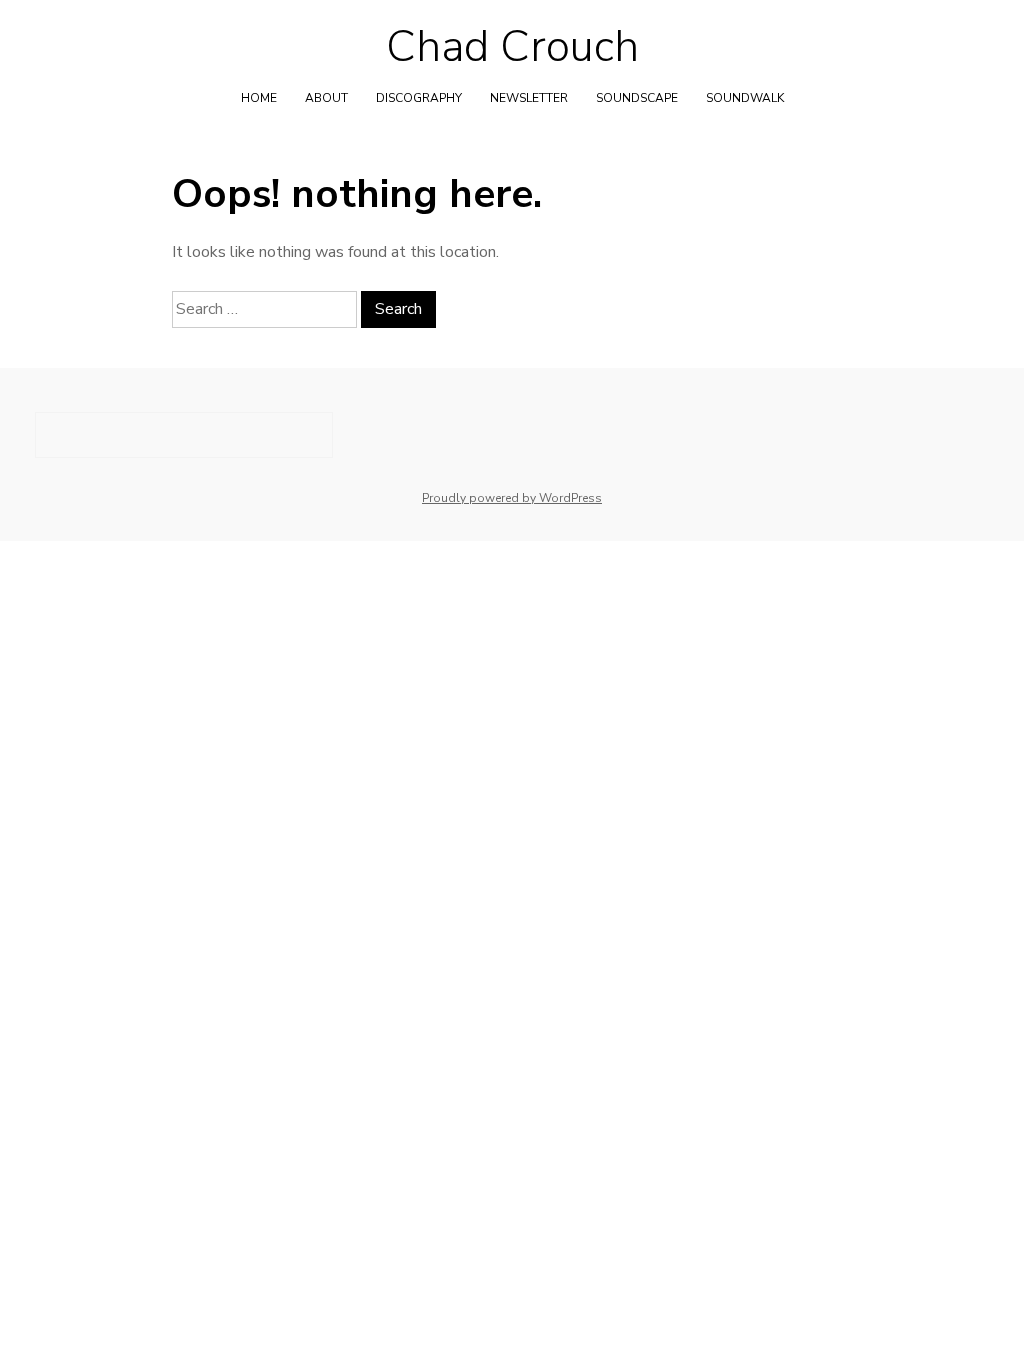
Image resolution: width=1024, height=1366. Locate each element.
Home (259, 98)
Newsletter (529, 98)
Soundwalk (745, 98)
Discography (419, 98)
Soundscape (637, 98)
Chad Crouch (512, 47)
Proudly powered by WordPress (512, 498)
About (326, 98)
